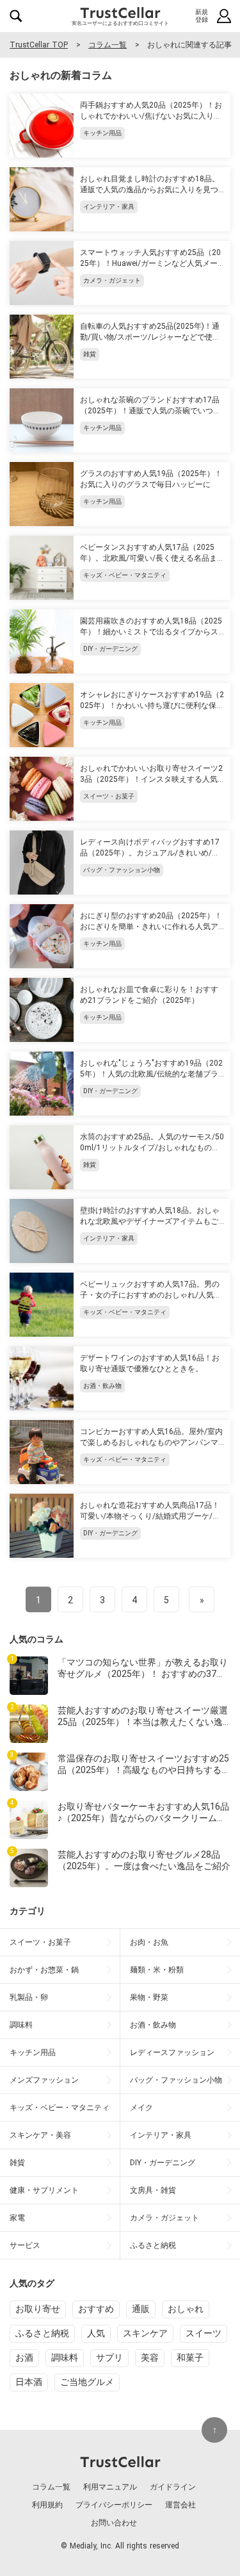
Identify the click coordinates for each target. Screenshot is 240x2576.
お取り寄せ (38, 2309)
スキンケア (145, 2333)
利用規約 (47, 2505)
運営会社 (180, 2505)
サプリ (109, 2357)
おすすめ (96, 2309)
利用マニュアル (110, 2487)
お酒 (24, 2357)
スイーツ (204, 2333)
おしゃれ (186, 2309)
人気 (96, 2333)
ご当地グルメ (87, 2382)
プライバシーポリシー (114, 2505)
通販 (141, 2309)
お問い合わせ (114, 2523)
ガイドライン (173, 2487)
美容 (150, 2357)
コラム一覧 (108, 45)
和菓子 (190, 2357)
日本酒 (29, 2382)
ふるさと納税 (42, 2333)
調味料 (65, 2357)
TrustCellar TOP (39, 45)
